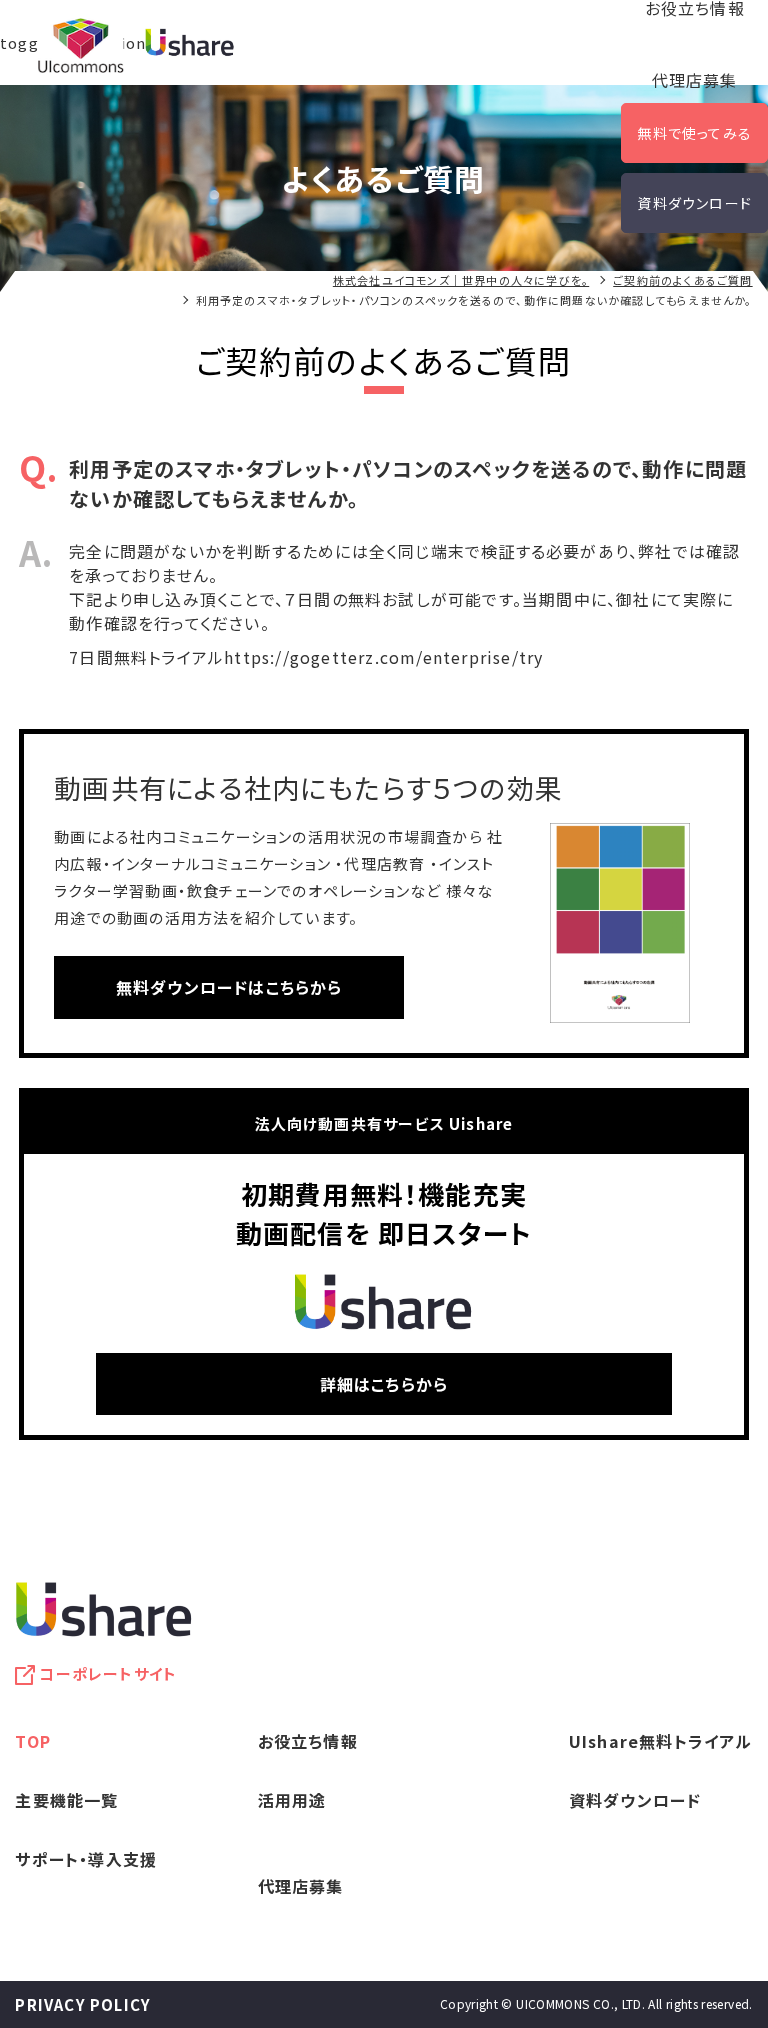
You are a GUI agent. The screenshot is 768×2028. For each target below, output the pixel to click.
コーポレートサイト (108, 1673)
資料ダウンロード (694, 203)
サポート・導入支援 (86, 1859)
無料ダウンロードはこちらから (229, 987)
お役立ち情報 (308, 1741)
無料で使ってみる (694, 133)
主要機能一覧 (66, 1800)
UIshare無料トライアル (661, 1741)
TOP (33, 1741)
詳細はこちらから (384, 1384)
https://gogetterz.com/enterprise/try (383, 657)
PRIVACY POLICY (83, 2004)
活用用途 (292, 1800)
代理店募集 (695, 80)
